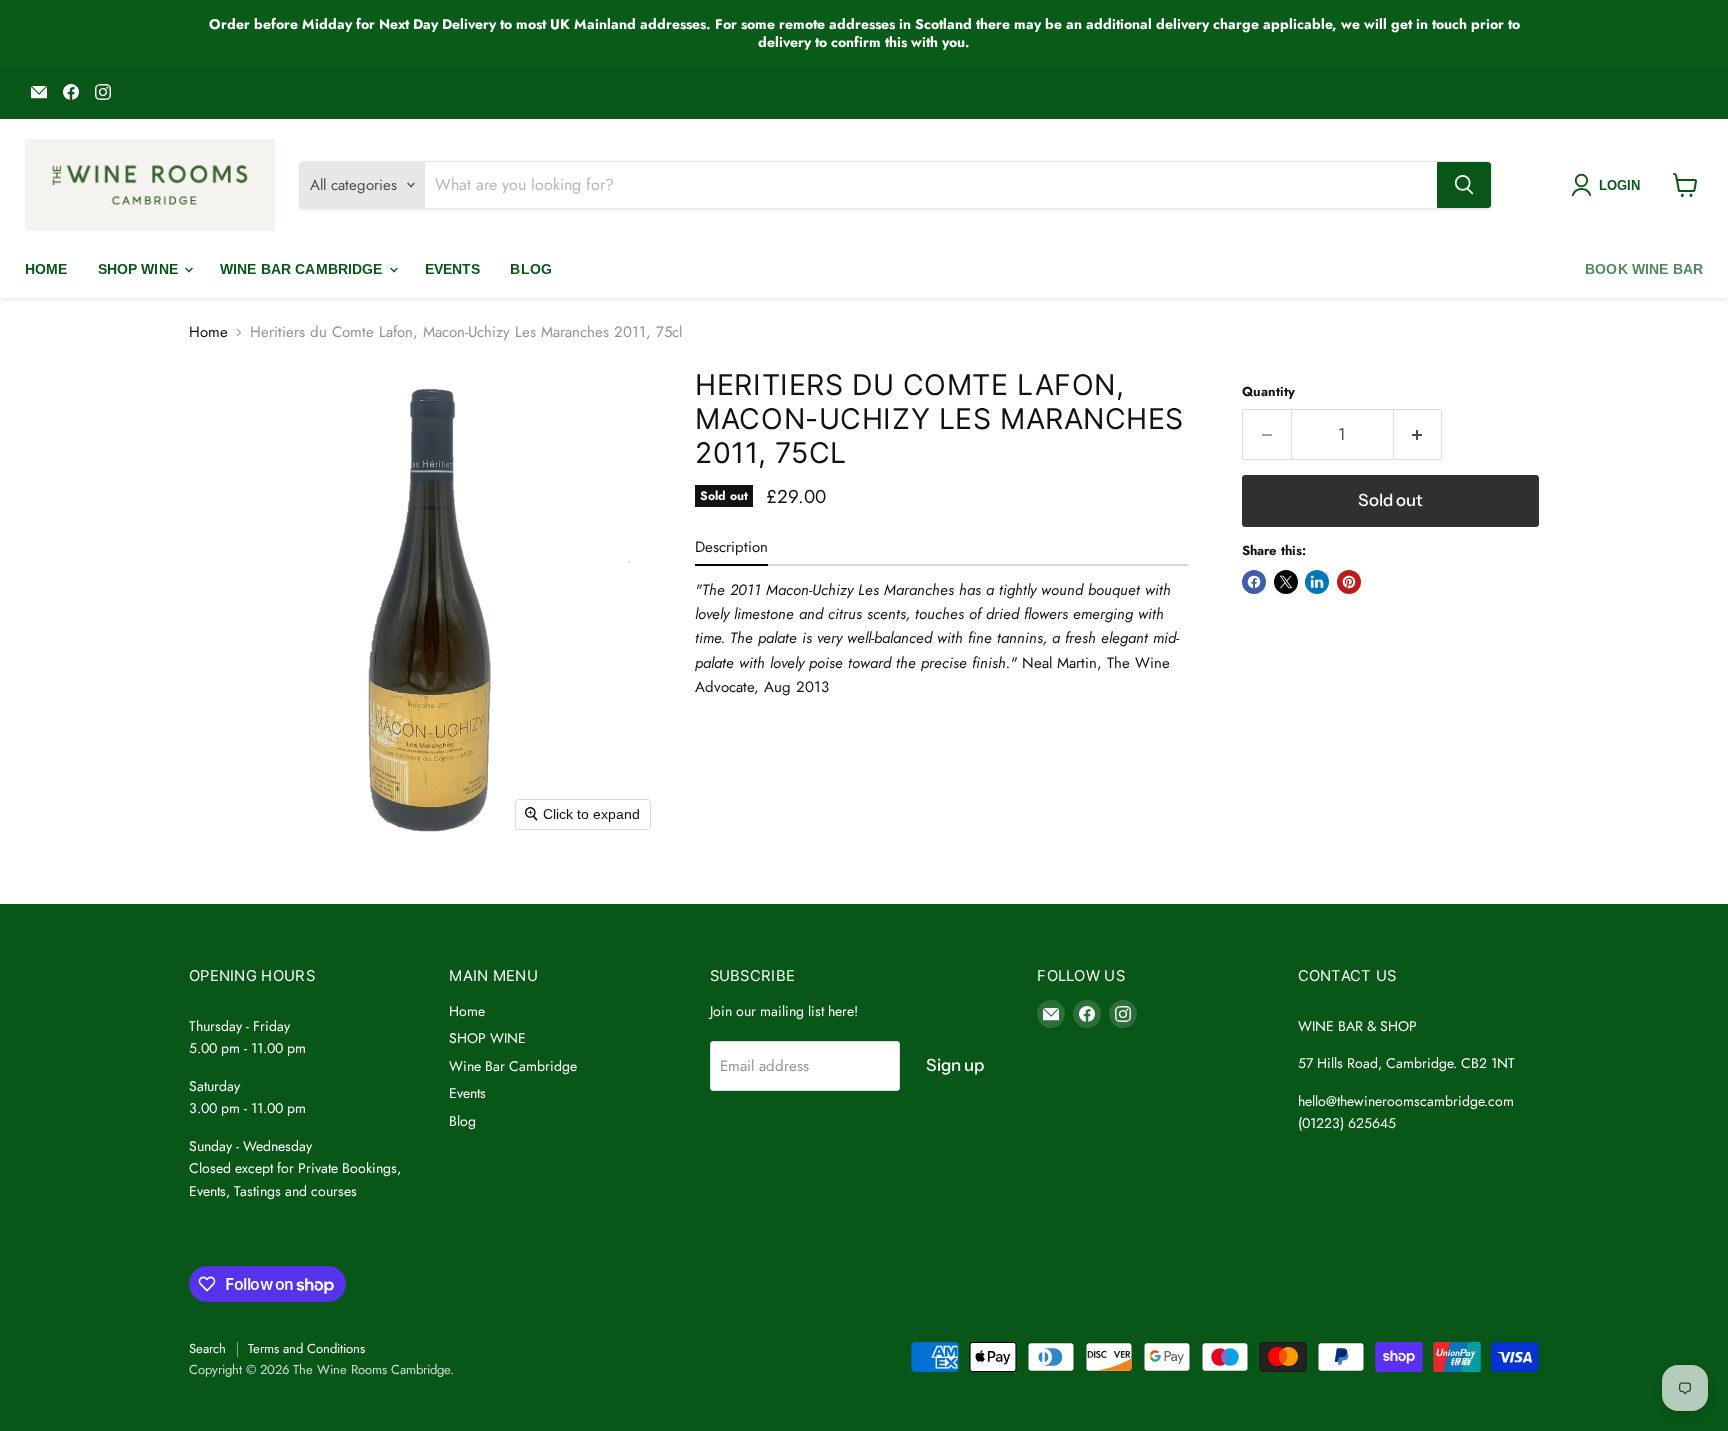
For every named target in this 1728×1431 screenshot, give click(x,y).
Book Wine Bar (1644, 269)
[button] (1609, 185)
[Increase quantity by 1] (1418, 434)
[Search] (1464, 185)
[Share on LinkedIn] (1317, 582)
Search (207, 1348)
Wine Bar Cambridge (303, 269)
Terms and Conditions (306, 1348)
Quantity (1268, 391)
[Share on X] (1286, 582)
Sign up (955, 1065)
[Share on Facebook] (1254, 582)
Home (46, 269)
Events (453, 269)
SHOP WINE (140, 269)
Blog (531, 269)
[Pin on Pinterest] (1349, 582)
